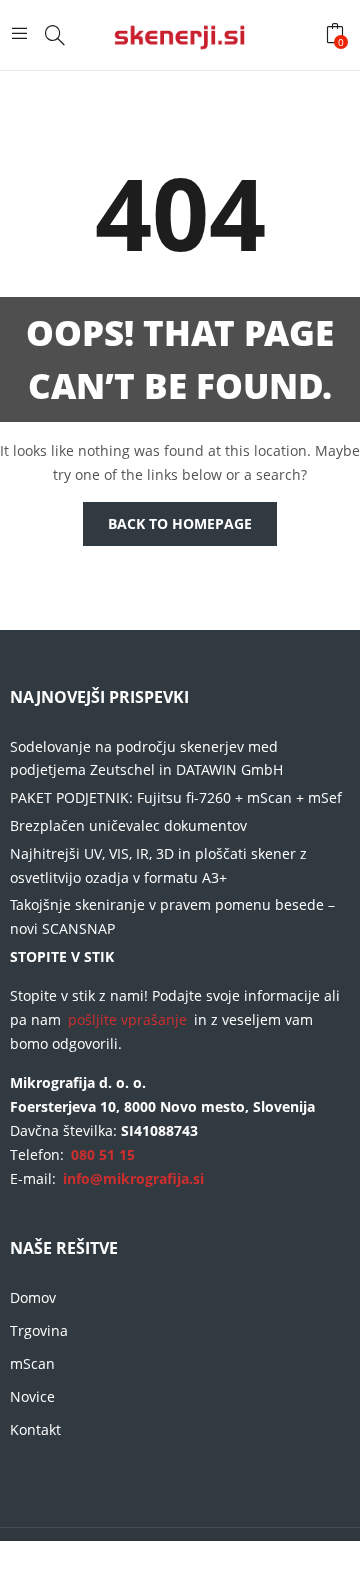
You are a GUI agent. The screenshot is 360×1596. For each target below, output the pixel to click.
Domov (33, 1297)
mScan (32, 1363)
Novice (32, 1396)
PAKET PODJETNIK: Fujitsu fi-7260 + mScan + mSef (176, 797)
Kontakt (35, 1429)
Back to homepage (180, 523)
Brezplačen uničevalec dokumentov (128, 825)
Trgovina (39, 1330)
